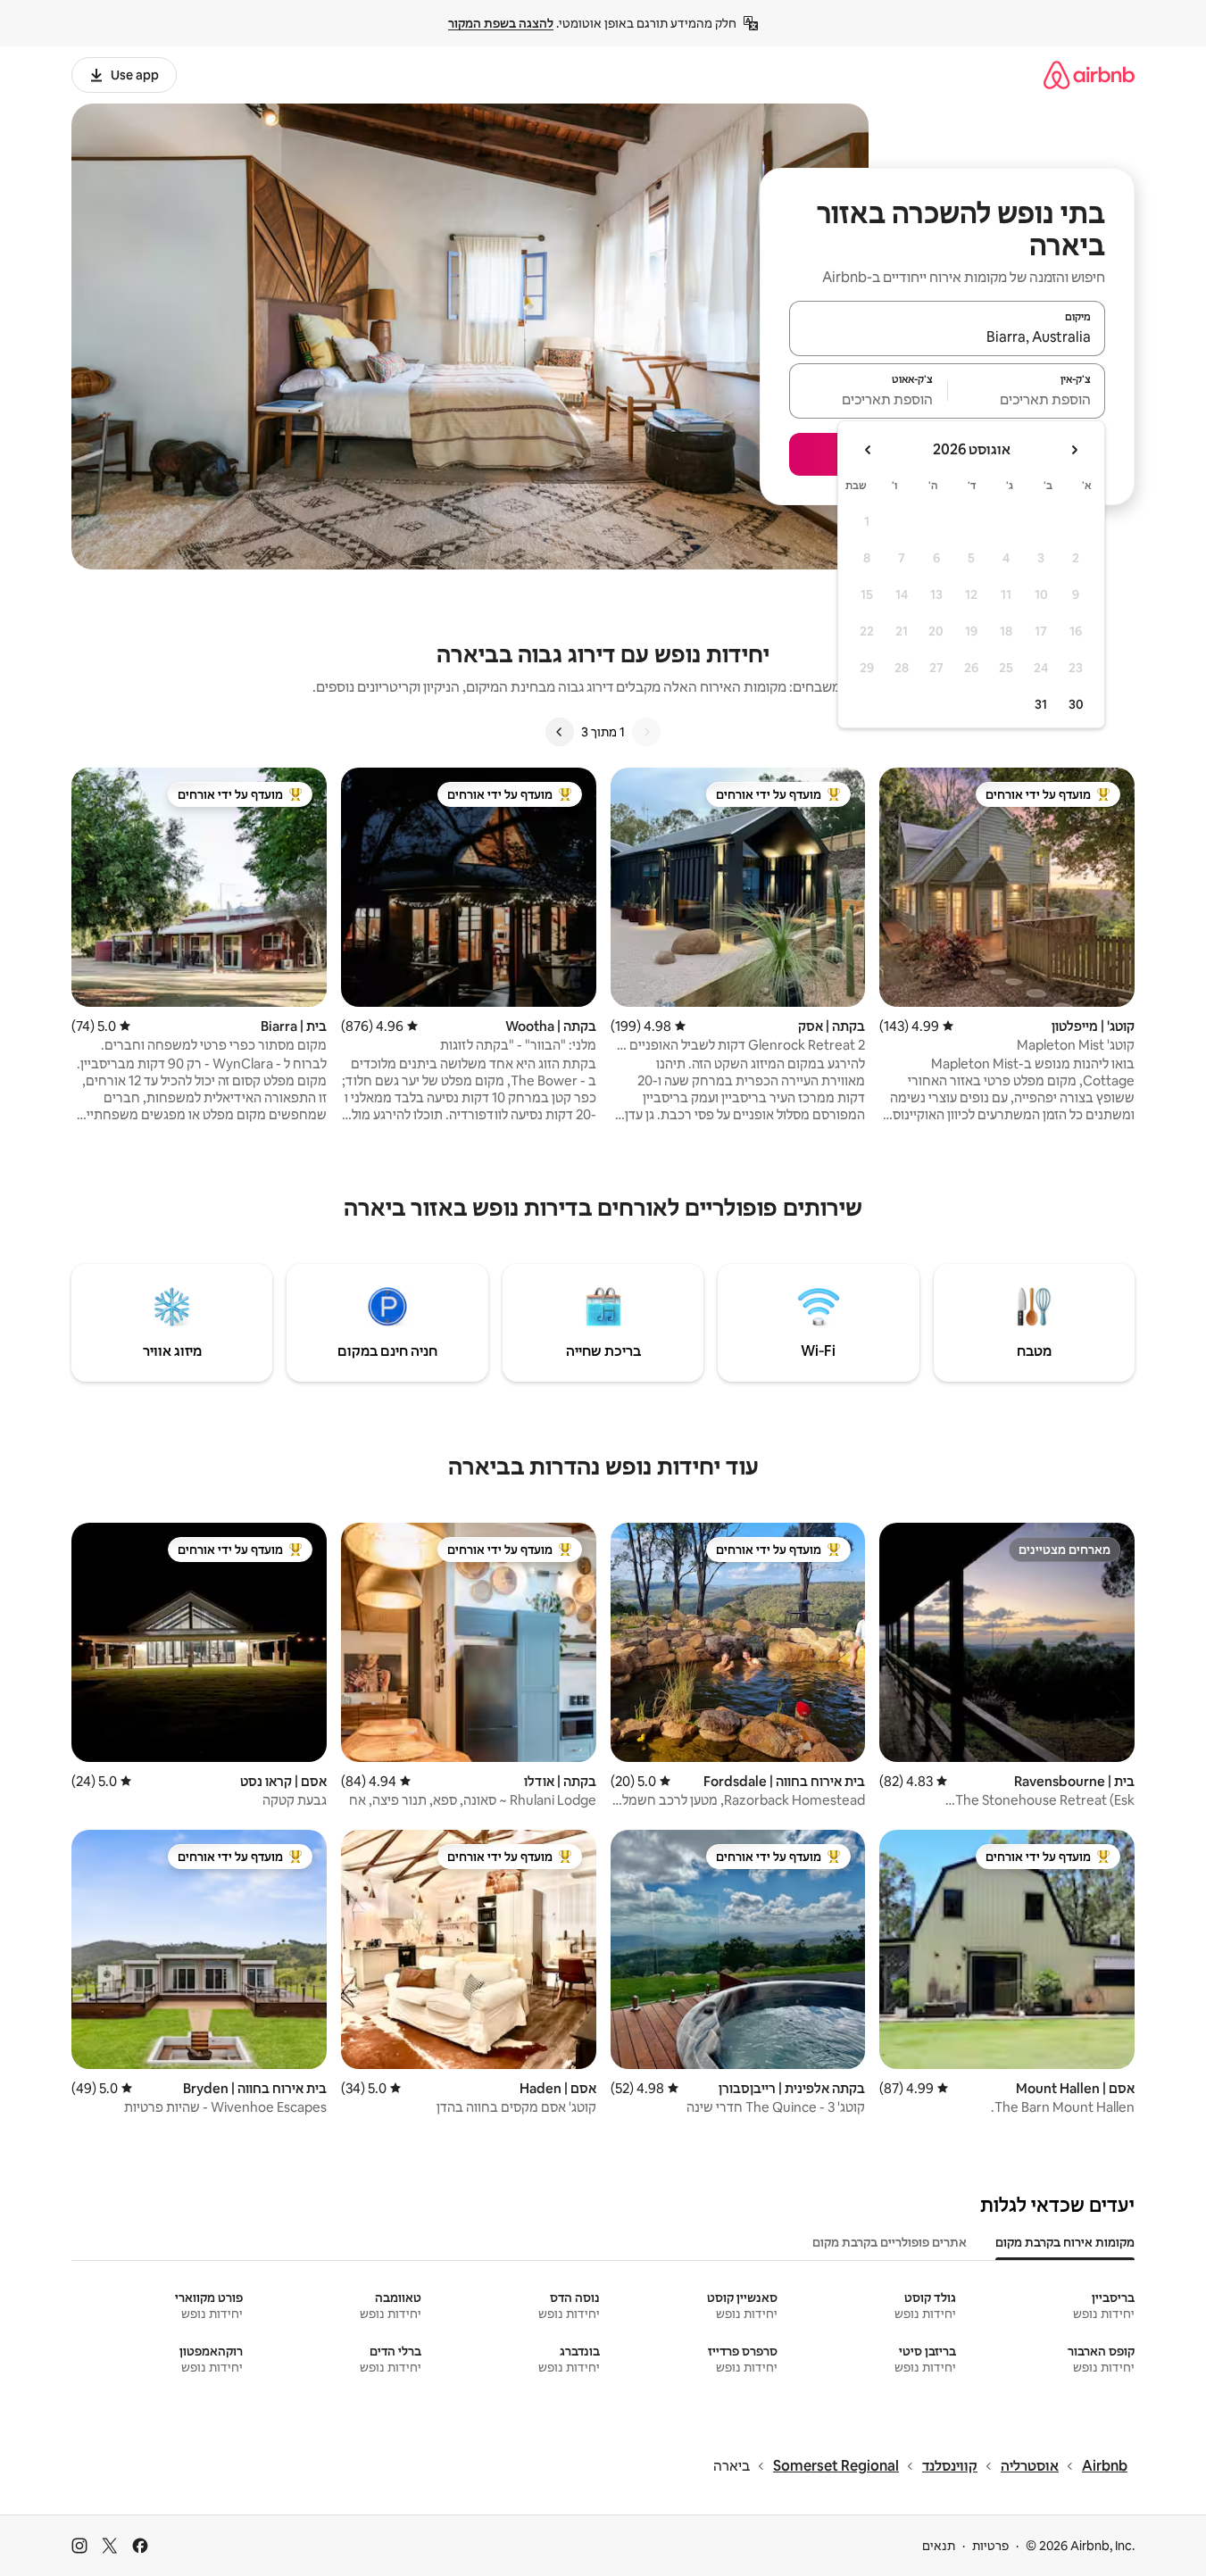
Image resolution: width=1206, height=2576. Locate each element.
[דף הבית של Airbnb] (1089, 75)
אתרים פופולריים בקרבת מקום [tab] (890, 2242)
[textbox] (1027, 399)
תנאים (939, 2546)
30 (1076, 704)
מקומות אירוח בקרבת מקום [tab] (1065, 2242)
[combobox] (947, 337)
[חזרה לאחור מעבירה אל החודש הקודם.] (1074, 450)
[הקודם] (646, 732)
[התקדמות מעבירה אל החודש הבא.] (869, 450)
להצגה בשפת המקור (501, 23)
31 (1041, 704)
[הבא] (560, 732)
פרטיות (990, 2546)
